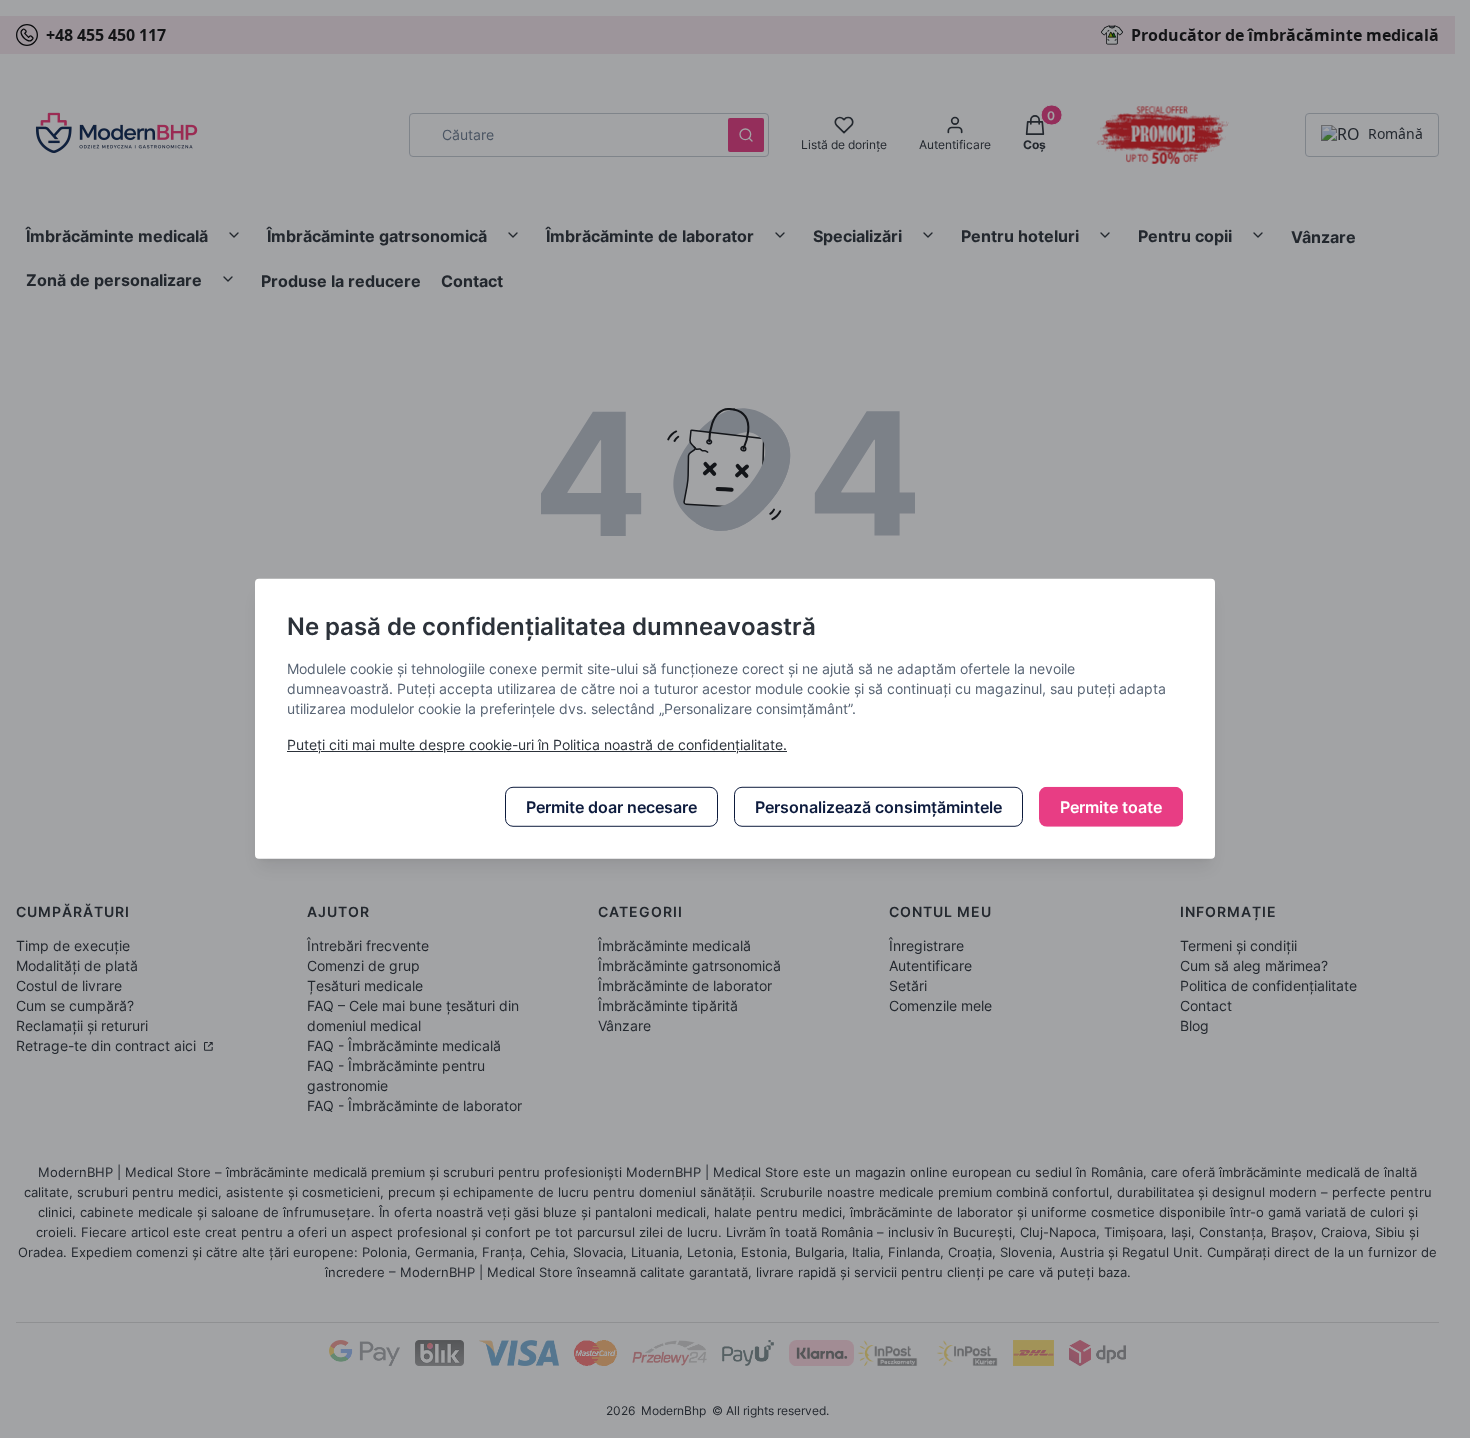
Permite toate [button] (1111, 807)
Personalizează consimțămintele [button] (878, 807)
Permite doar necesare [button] (611, 807)
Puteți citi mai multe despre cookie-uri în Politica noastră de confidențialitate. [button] (537, 744)
